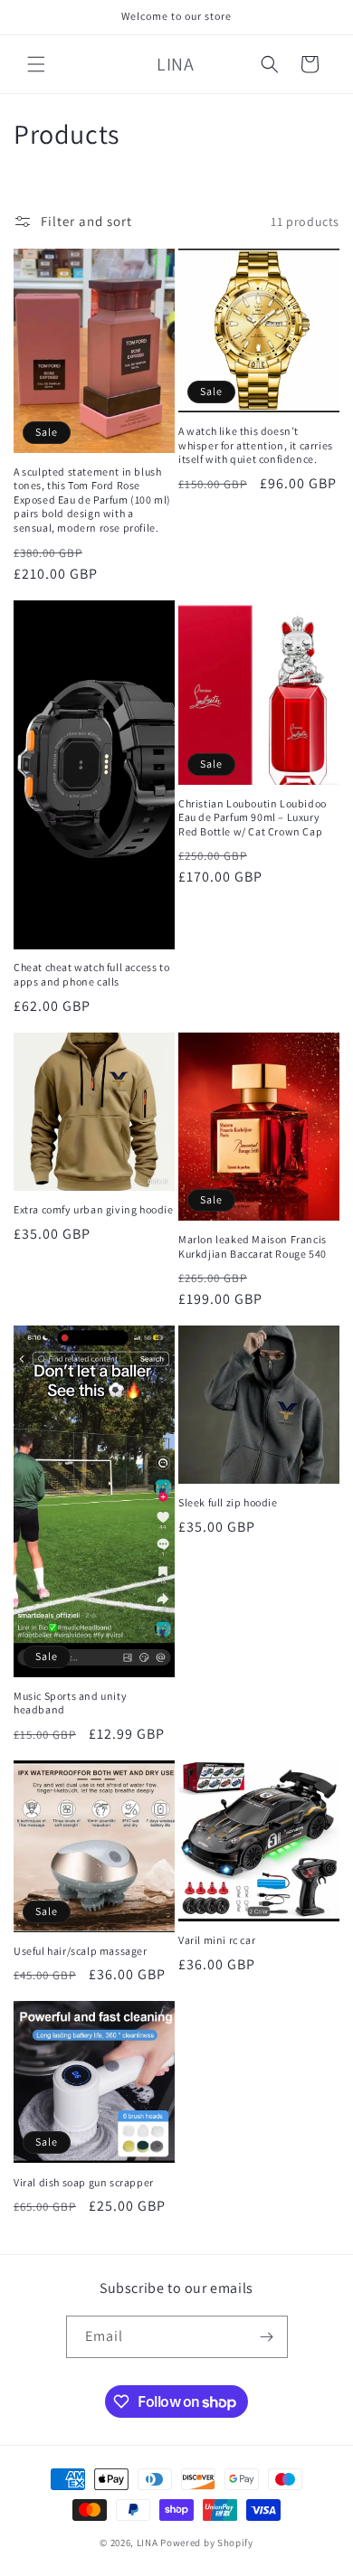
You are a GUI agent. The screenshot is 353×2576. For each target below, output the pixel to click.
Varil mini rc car (217, 1940)
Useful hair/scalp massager (81, 1951)
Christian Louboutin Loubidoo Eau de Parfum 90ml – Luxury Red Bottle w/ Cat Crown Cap (253, 817)
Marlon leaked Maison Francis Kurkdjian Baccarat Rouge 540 (253, 1246)
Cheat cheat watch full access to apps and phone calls (91, 974)
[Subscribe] (267, 2337)
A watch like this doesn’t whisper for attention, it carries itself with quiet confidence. (256, 445)
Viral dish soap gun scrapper (84, 2182)
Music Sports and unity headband (70, 1703)
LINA (148, 2543)
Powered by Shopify (207, 2543)
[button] (36, 64)
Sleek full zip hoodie (228, 1502)
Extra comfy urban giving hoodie (94, 1209)
